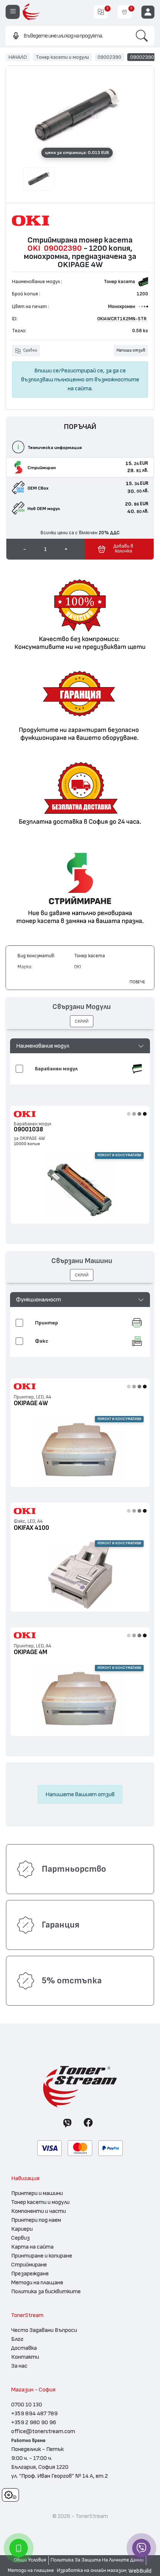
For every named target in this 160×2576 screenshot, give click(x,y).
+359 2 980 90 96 (34, 2422)
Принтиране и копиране (42, 2256)
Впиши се (47, 371)
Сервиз (20, 2238)
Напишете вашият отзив (80, 1794)
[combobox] (67, 36)
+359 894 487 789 (34, 2413)
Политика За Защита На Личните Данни (97, 2560)
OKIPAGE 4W (31, 1403)
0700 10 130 (27, 2404)
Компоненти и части (39, 2211)
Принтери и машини (37, 2193)
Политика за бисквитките (46, 2291)
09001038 (28, 1129)
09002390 (109, 57)
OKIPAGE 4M (31, 1652)
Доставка (24, 2348)
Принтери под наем (36, 2220)
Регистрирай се (82, 371)
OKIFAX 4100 (31, 1528)
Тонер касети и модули (62, 57)
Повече (137, 982)
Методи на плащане (37, 2282)
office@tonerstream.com (43, 2431)
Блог (17, 2339)
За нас (19, 2366)
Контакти (25, 2357)
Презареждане (30, 2274)
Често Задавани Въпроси (44, 2330)
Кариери (22, 2229)
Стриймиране (29, 2265)
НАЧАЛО (18, 57)
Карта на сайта (32, 2247)
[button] (80, 1046)
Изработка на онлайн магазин (92, 2570)
